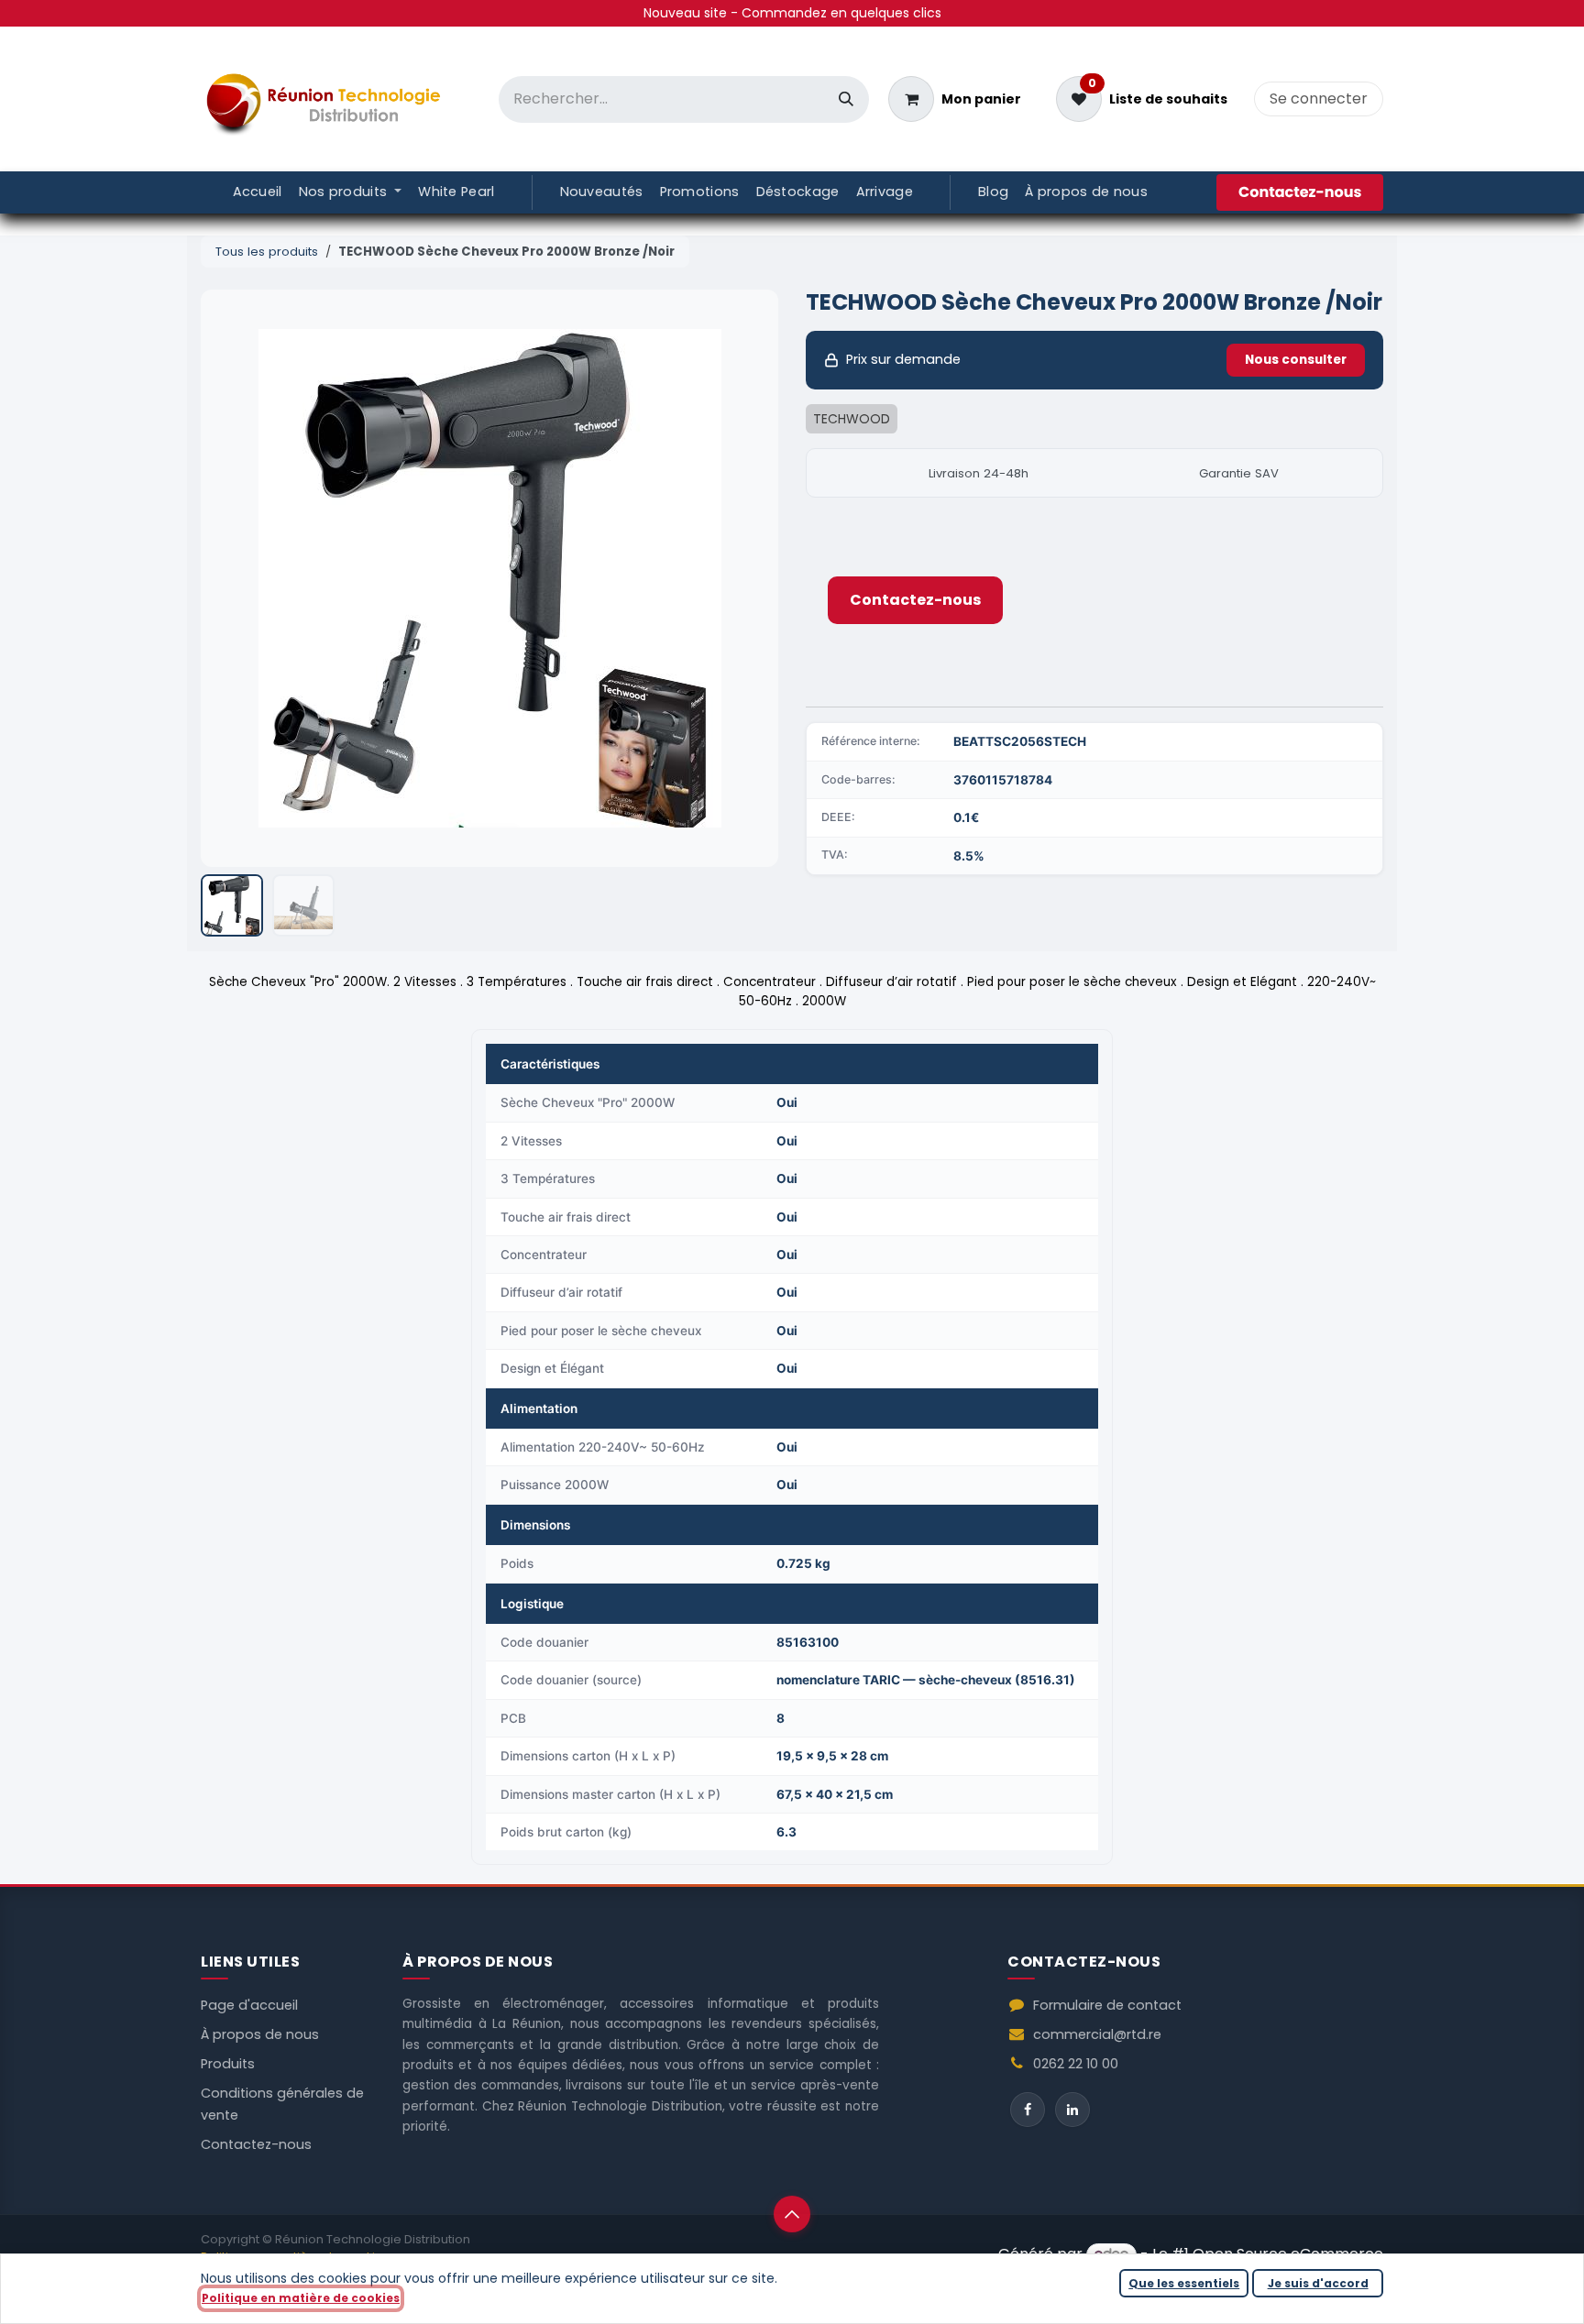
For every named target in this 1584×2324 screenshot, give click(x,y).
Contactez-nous (915, 600)
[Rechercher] (846, 99)
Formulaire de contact (1107, 2005)
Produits (228, 2064)
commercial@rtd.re (1097, 2034)
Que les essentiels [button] (1184, 2283)
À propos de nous (260, 2034)
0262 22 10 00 (1076, 2064)
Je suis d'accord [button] (1318, 2283)
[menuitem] (258, 192)
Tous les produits (267, 252)
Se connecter (1319, 99)
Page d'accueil (249, 2005)
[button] (230, 578)
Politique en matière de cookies (301, 2298)
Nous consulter (1296, 360)
